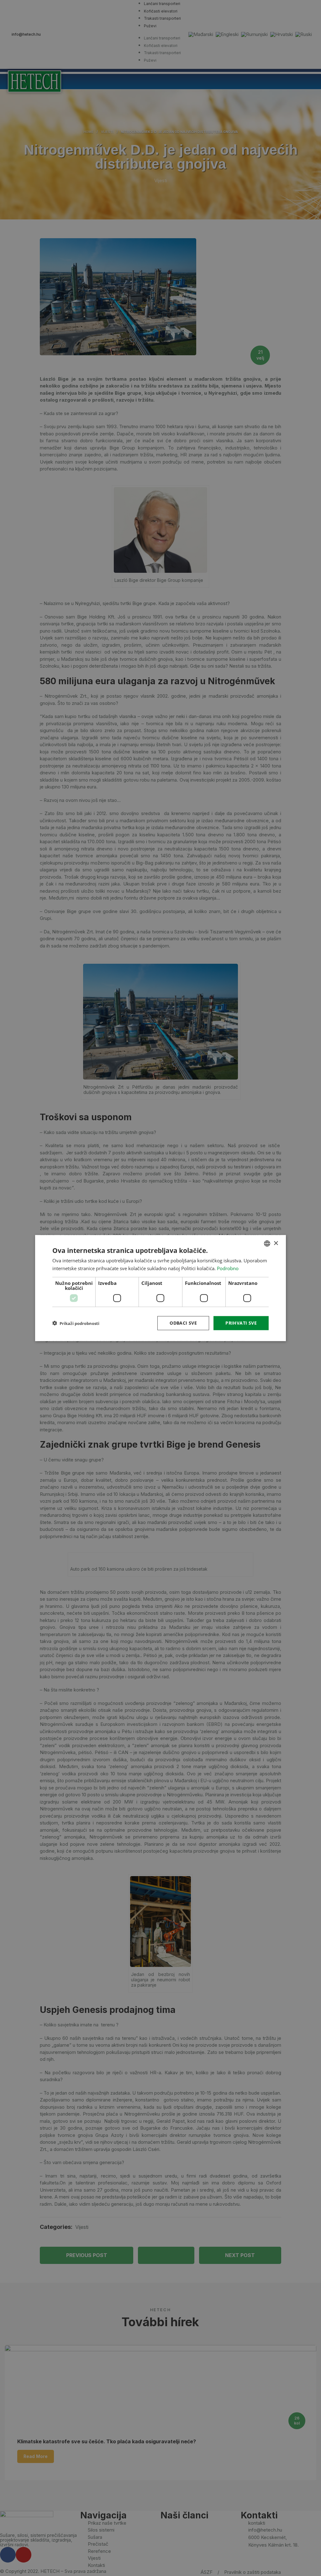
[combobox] (267, 1244)
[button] (76, 1323)
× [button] (276, 1243)
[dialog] (160, 1288)
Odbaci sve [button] (183, 1323)
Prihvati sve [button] (241, 1323)
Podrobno (228, 1268)
